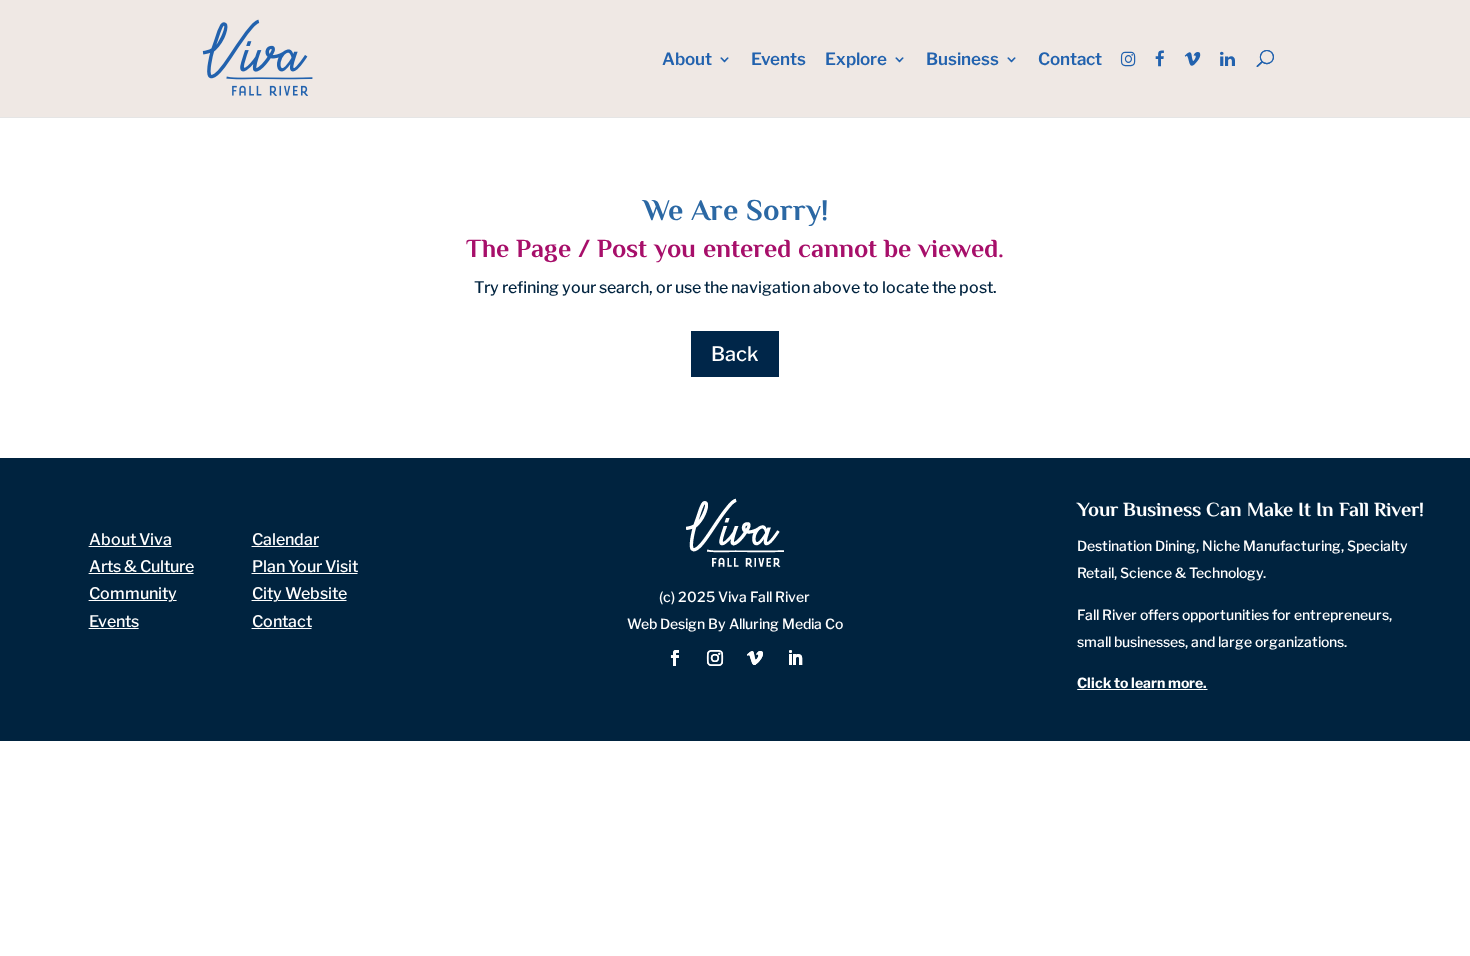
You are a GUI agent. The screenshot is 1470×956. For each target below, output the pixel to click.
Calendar (285, 539)
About (687, 60)
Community (133, 593)
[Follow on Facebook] (675, 658)
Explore (856, 60)
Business (962, 60)
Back (735, 354)
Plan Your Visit (305, 566)
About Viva (130, 539)
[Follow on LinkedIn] (795, 658)
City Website (299, 593)
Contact (1070, 60)
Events (778, 60)
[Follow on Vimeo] (755, 658)
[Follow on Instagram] (715, 658)
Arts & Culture (141, 566)
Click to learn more (1140, 682)
